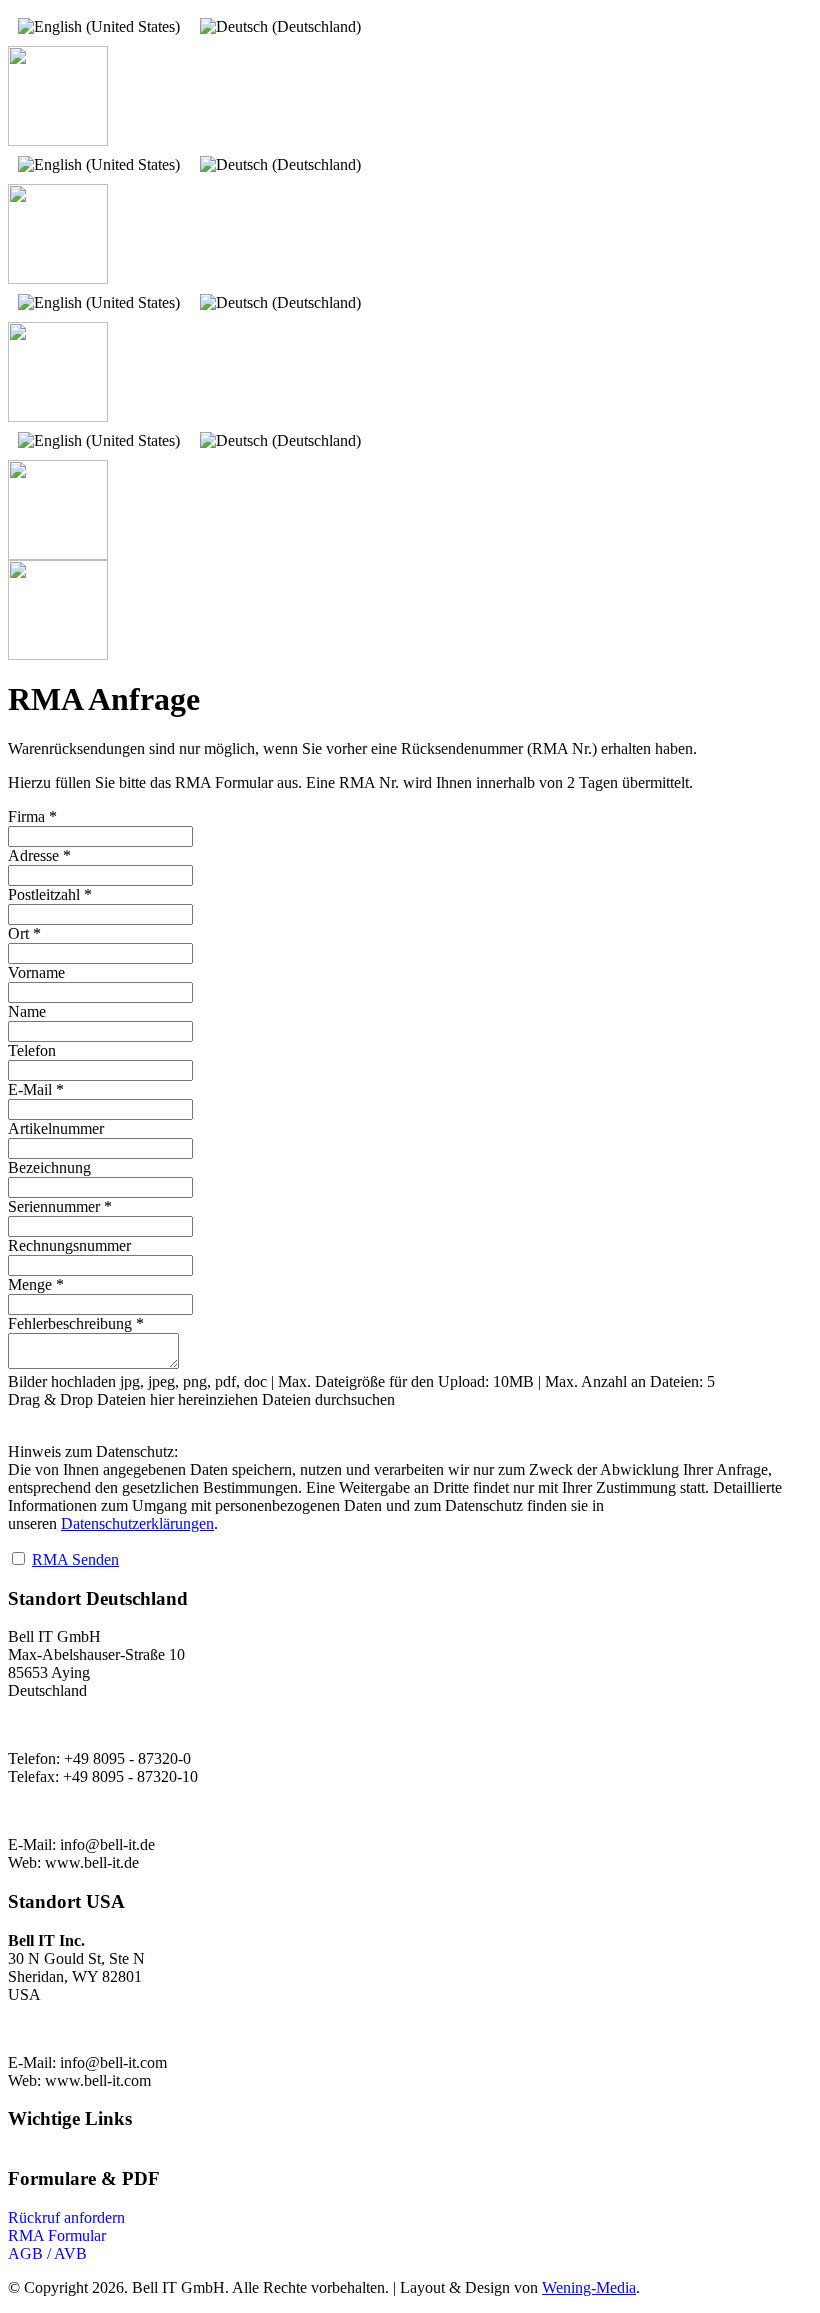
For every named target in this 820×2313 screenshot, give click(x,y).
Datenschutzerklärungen (137, 1523)
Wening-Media (589, 2287)
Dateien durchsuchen (328, 1399)
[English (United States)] (99, 27)
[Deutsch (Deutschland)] (280, 27)
